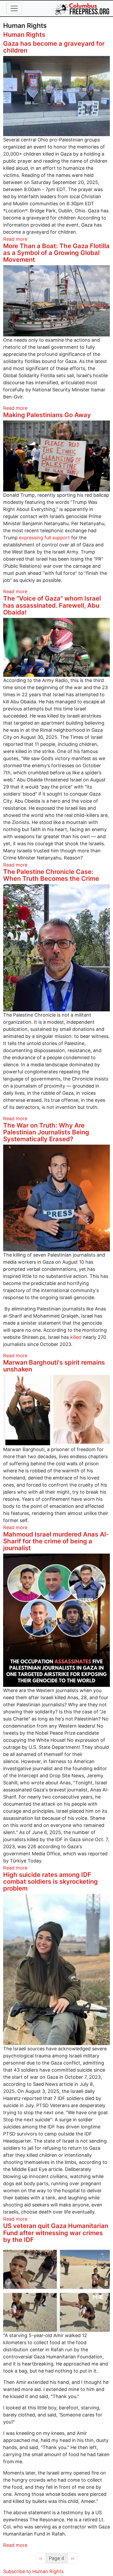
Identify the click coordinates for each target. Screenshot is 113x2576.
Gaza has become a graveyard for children (54, 47)
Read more (15, 239)
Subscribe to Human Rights (33, 2571)
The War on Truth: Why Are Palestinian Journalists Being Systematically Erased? (46, 1132)
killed (75, 1337)
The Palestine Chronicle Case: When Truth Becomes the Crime (51, 875)
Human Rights (24, 35)
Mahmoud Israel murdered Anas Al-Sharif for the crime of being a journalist (56, 1541)
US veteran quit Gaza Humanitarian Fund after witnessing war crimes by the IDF (56, 2233)
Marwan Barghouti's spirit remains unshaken (54, 1366)
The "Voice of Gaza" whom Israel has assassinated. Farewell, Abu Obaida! (52, 605)
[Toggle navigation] (14, 8)
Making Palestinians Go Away (47, 415)
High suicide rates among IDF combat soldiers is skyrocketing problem (50, 1881)
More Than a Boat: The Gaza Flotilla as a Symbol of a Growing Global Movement (56, 253)
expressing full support (44, 538)
